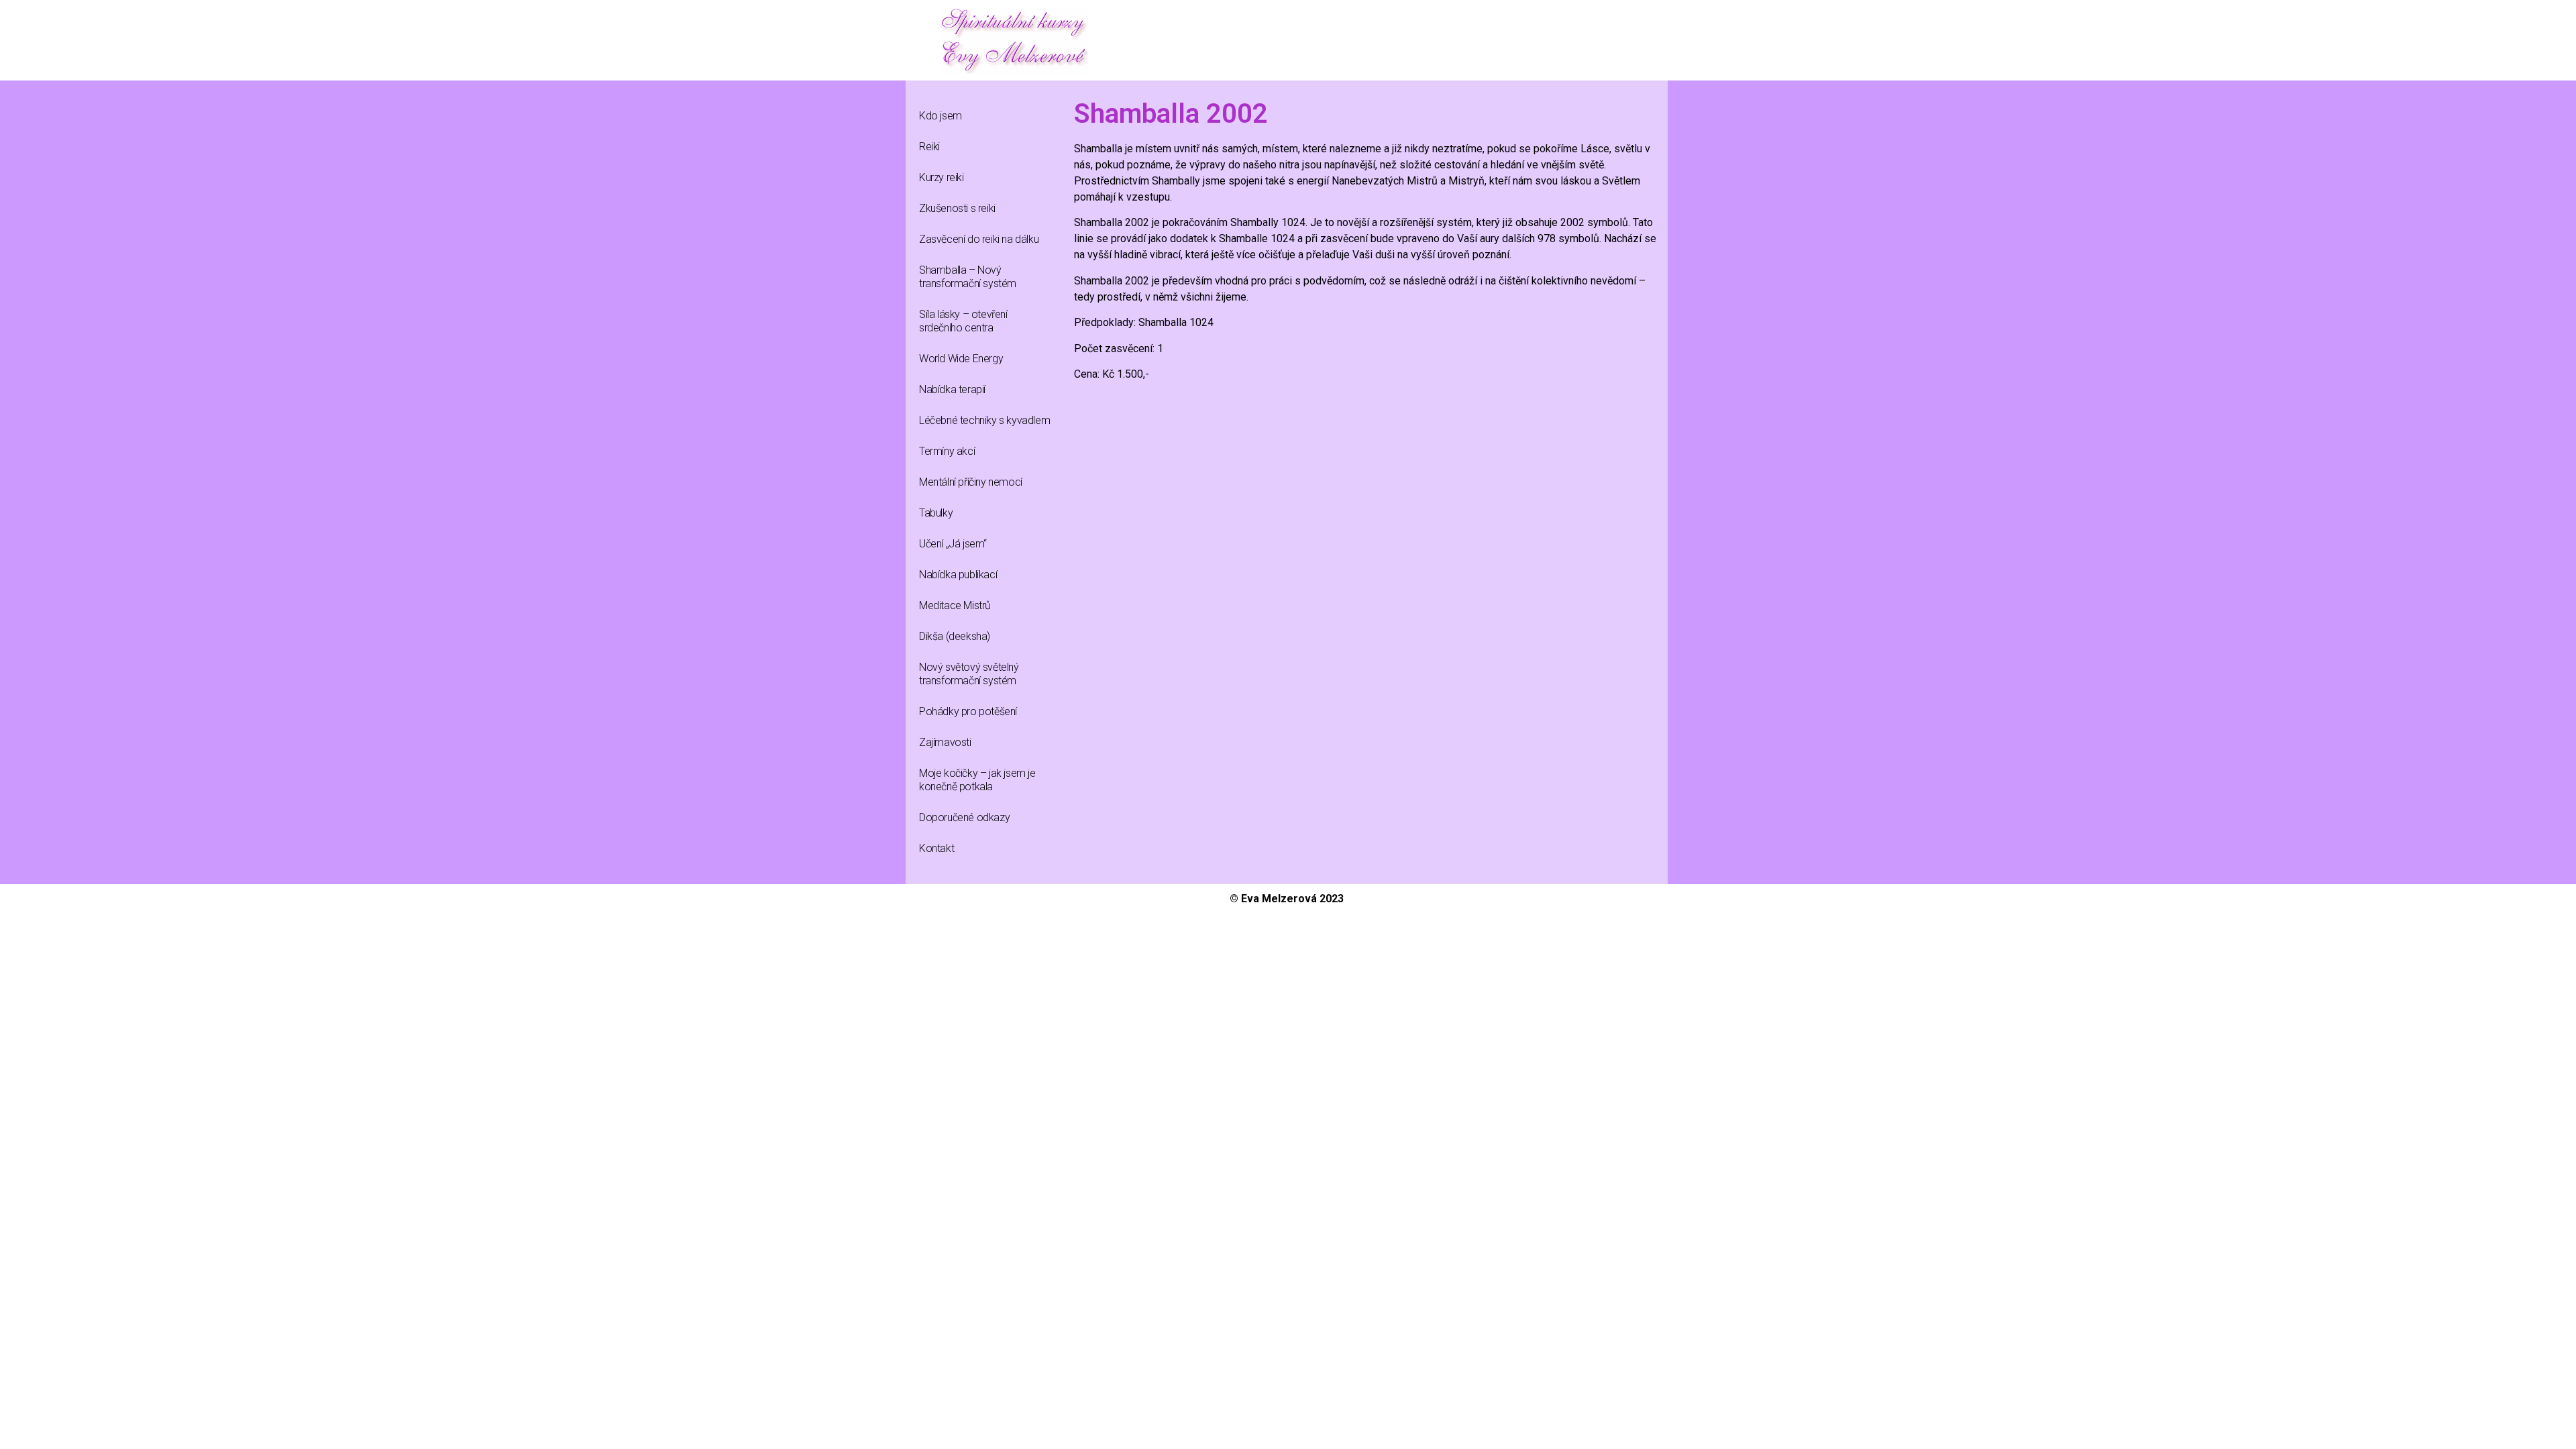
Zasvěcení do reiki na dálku (979, 239)
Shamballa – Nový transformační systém (968, 277)
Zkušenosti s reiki (957, 208)
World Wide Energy (961, 359)
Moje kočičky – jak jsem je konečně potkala (977, 780)
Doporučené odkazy (964, 817)
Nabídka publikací (958, 575)
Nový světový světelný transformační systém (969, 674)
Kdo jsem (941, 116)
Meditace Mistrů (955, 605)
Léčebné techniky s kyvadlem (984, 420)
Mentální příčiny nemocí (971, 482)
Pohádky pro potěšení (968, 711)
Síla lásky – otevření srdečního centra (963, 321)
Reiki (929, 147)
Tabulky (936, 513)
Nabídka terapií (952, 389)
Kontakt (936, 848)
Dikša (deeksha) (955, 636)
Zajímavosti (945, 742)
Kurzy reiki (942, 177)
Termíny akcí (947, 451)
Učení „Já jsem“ (953, 544)
